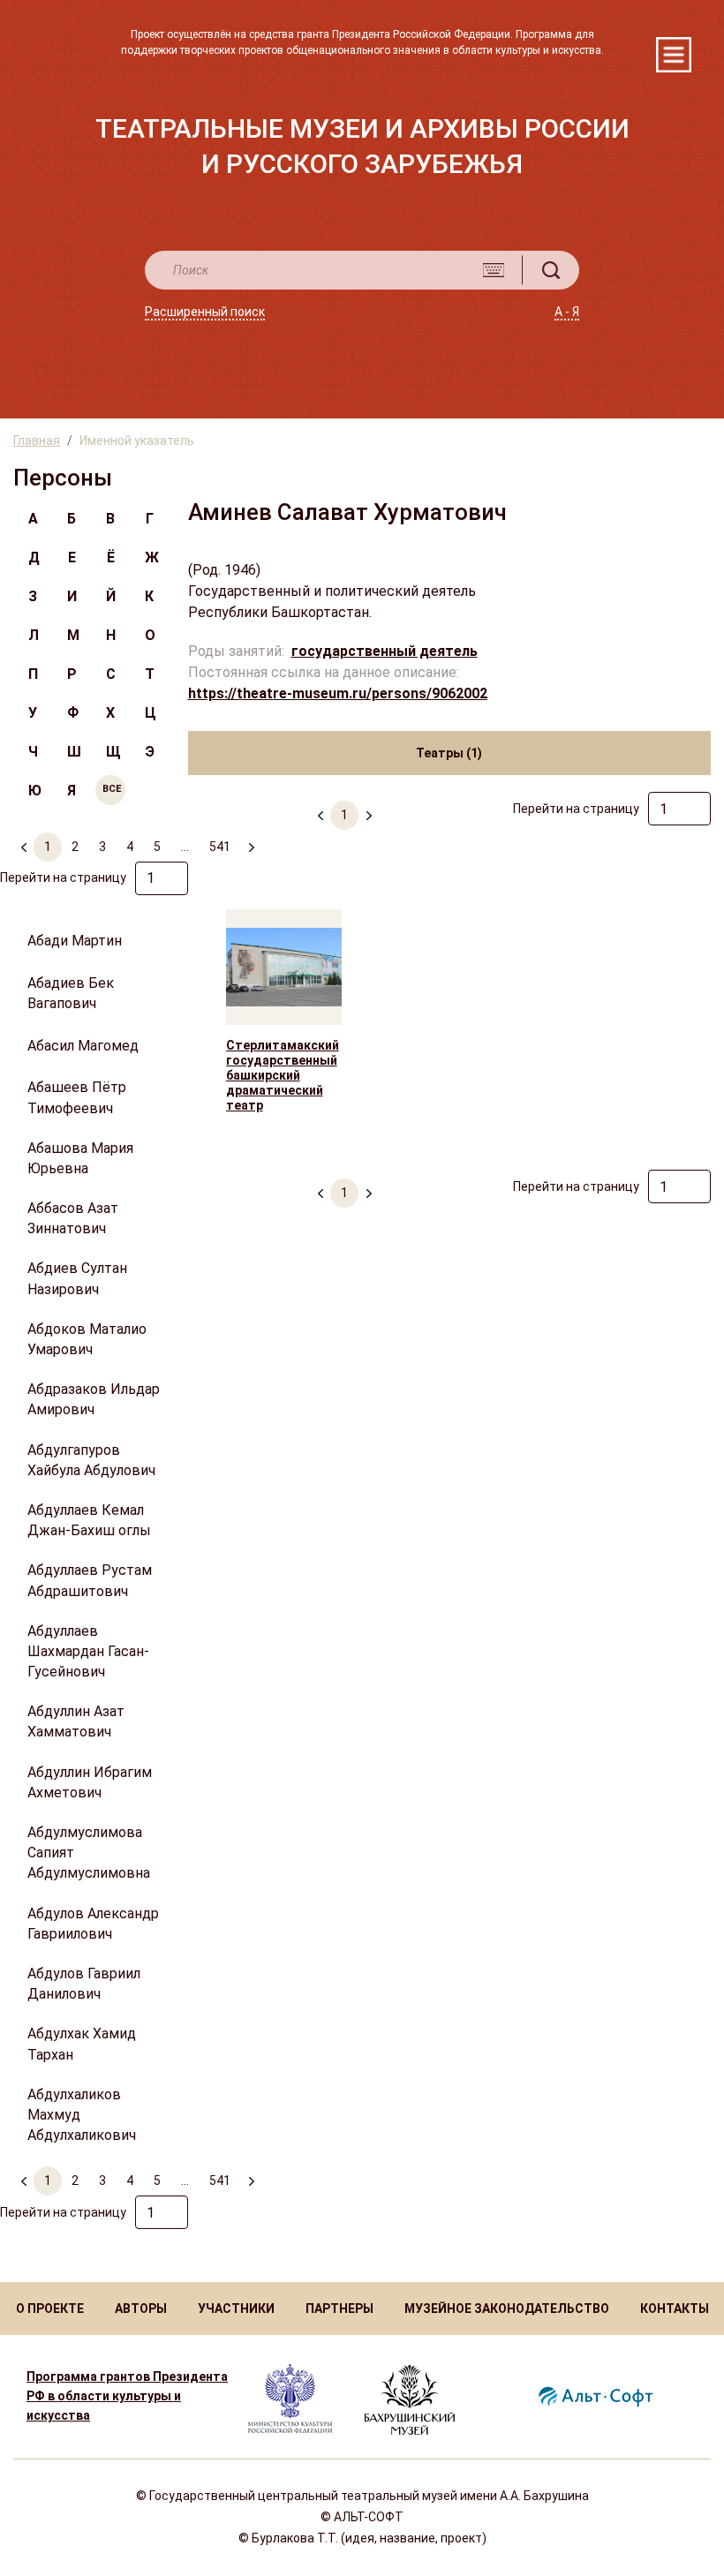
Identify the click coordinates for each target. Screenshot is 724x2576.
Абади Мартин (75, 941)
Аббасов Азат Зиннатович (73, 1218)
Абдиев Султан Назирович (77, 1278)
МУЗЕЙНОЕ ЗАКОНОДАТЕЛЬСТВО (507, 2309)
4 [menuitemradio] (130, 847)
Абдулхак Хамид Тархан (82, 2044)
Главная (37, 441)
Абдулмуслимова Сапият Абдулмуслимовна (89, 1853)
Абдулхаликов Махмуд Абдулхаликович (82, 2115)
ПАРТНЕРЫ (339, 2309)
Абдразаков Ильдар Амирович (94, 1399)
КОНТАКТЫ (675, 2309)
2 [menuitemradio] (75, 847)
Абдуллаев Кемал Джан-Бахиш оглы (89, 1520)
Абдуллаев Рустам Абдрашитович (90, 1580)
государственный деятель (385, 651)
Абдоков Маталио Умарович (87, 1339)
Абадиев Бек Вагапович (71, 993)
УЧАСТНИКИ (236, 2309)
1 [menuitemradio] (48, 847)
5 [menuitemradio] (157, 847)
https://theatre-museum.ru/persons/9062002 (338, 693)
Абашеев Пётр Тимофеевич (77, 1097)
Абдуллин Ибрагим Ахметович (90, 1782)
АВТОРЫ (141, 2309)
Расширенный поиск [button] (205, 312)
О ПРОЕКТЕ (50, 2309)
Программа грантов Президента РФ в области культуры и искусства (127, 2396)
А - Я (567, 312)
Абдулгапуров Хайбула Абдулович (91, 1460)
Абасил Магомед (83, 1046)
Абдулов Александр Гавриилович (93, 1924)
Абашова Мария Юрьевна (80, 1158)
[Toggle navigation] (674, 55)
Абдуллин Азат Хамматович (76, 1721)
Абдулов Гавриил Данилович (84, 1984)
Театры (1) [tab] (449, 753)
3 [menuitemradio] (102, 847)
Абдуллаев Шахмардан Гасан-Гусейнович (88, 1651)
